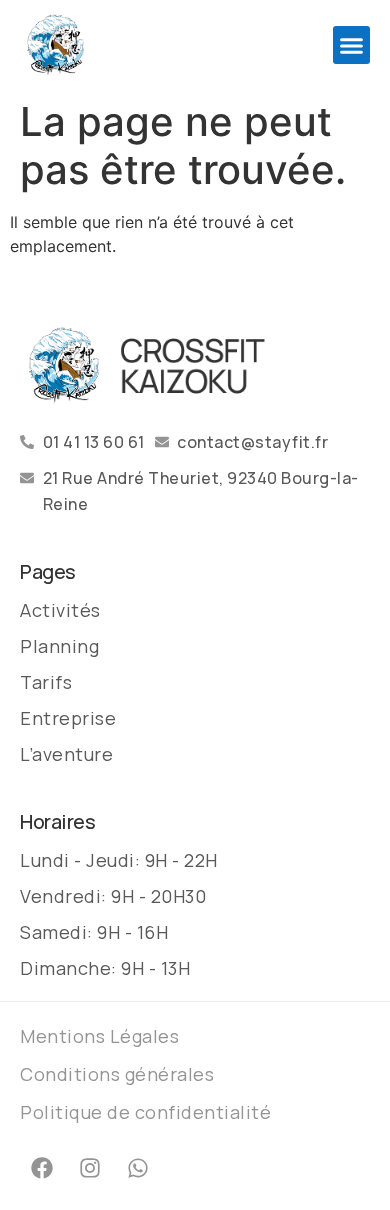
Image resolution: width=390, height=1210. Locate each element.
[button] (352, 45)
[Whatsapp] (138, 1168)
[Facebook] (42, 1168)
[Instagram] (90, 1168)
